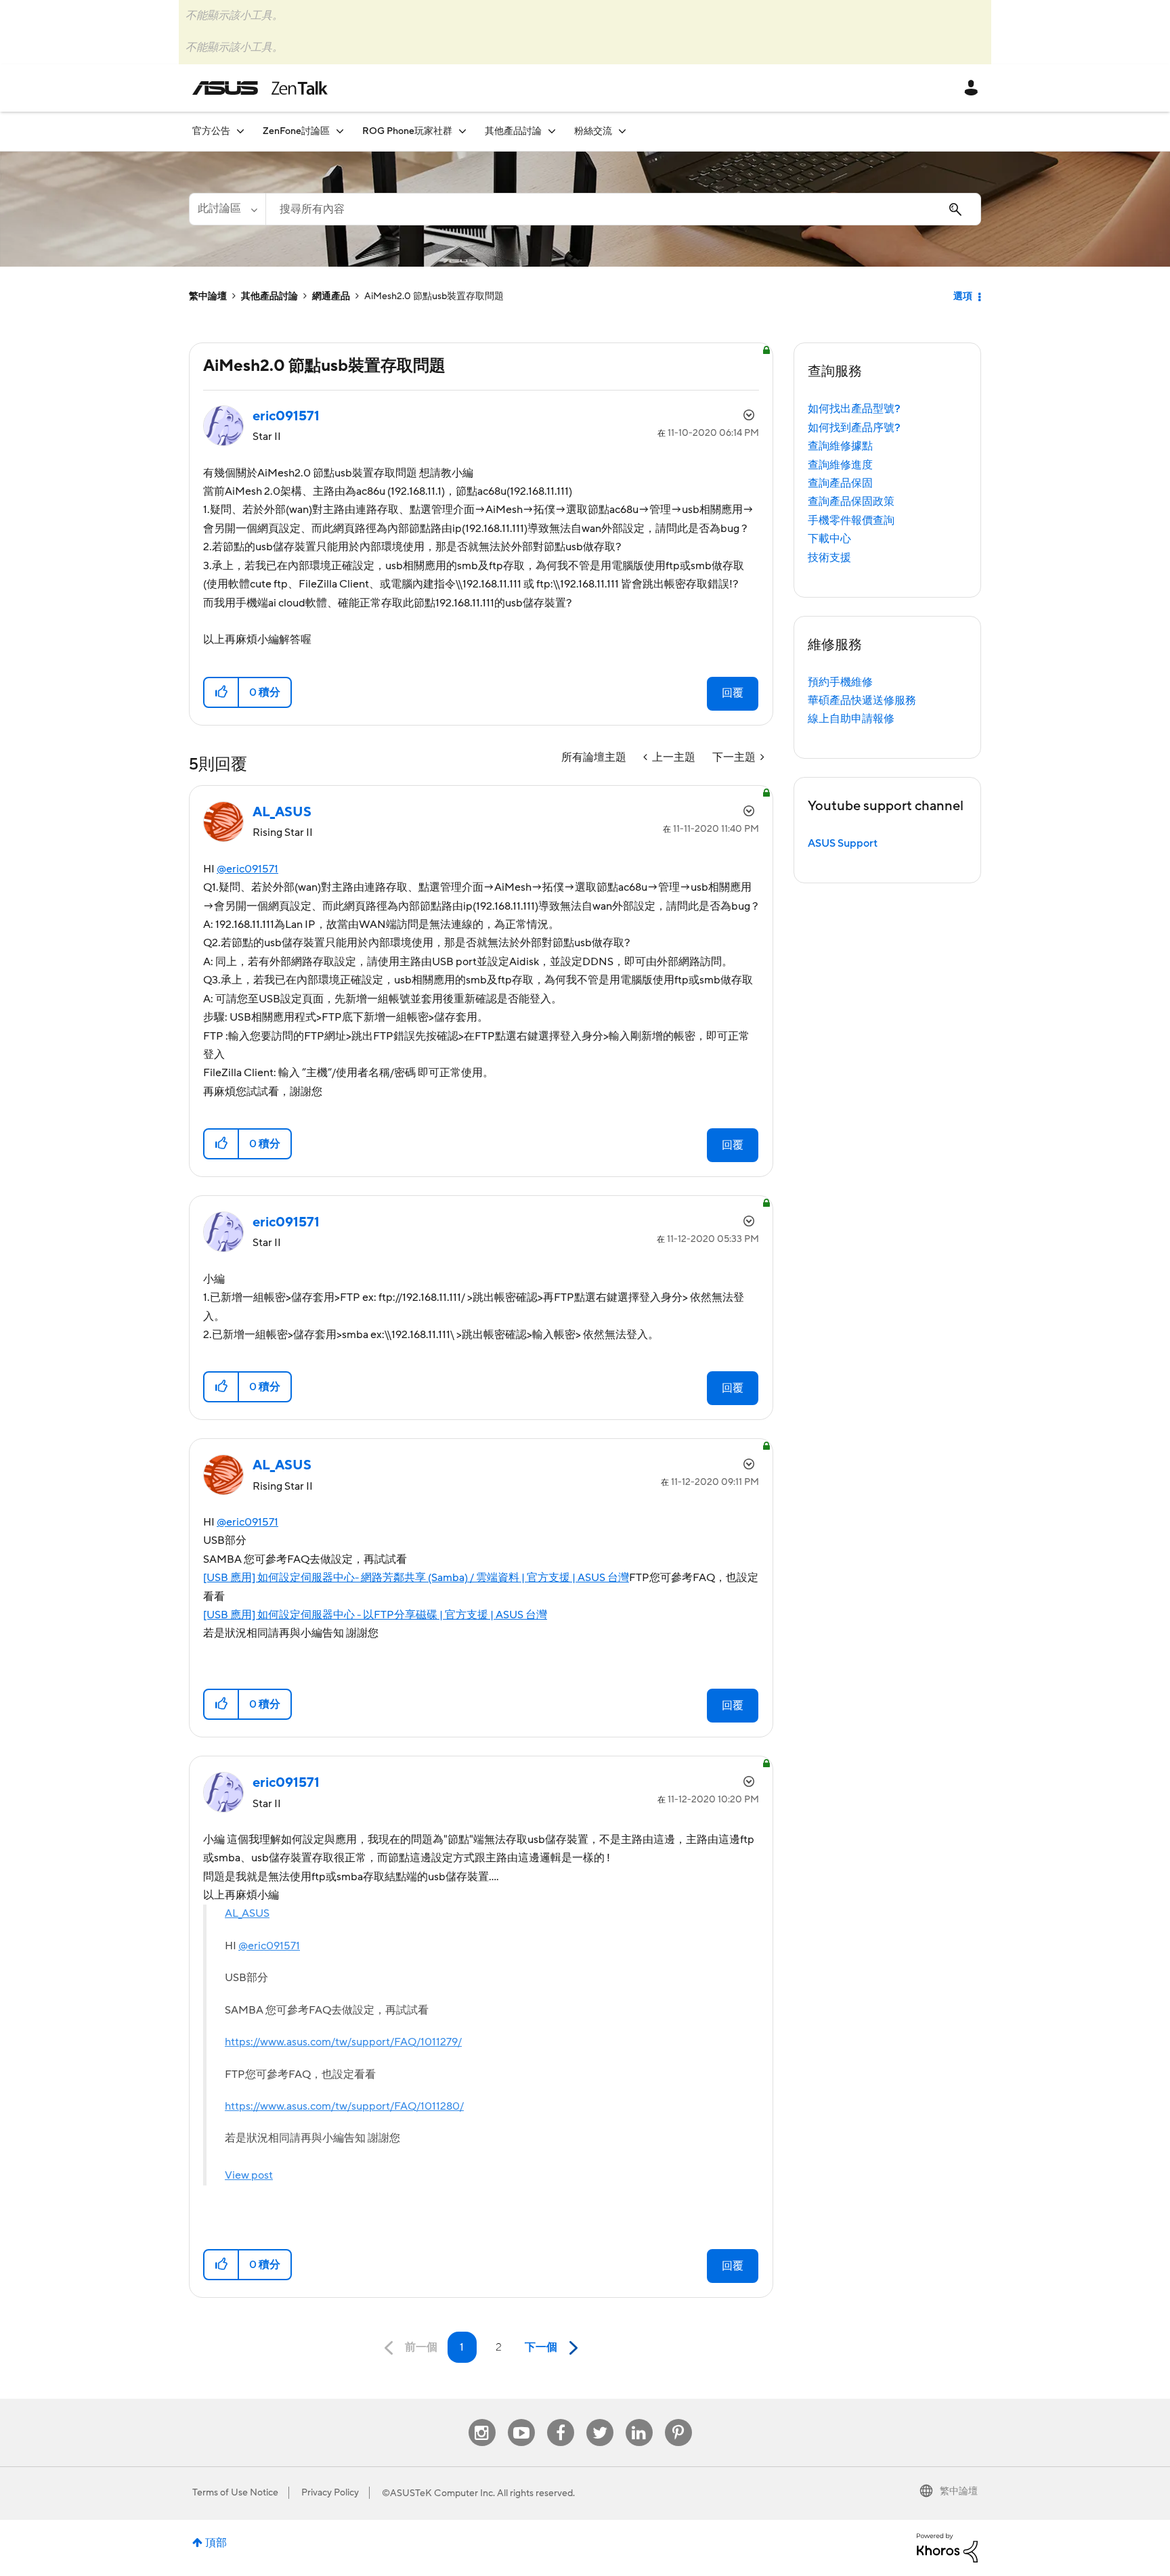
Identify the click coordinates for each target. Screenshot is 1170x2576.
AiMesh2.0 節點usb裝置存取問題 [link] (434, 296)
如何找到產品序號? (854, 428)
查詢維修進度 (840, 465)
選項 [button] (963, 296)
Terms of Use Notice (235, 2493)
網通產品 (331, 296)
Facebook (561, 2419)
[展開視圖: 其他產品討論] (552, 131)
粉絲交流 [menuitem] (593, 131)
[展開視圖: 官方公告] (240, 131)
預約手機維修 (840, 682)
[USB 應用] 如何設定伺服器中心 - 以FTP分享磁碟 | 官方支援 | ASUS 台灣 (375, 1615)
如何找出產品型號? (854, 409)
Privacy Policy (330, 2493)
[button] (222, 692)
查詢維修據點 (840, 446)
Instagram (482, 2419)
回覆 (733, 693)
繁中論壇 (208, 296)
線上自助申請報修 (851, 719)
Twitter (600, 2419)
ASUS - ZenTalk (260, 88)
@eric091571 (247, 869)
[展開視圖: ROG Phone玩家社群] (462, 131)
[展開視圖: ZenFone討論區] (340, 131)
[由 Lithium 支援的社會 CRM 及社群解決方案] (947, 2547)
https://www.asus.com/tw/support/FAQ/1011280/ (344, 2106)
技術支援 (829, 558)
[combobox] (623, 209)
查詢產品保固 (840, 483)
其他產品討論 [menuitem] (513, 131)
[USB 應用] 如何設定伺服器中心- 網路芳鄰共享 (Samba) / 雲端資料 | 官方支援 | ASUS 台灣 (416, 1578)
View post (249, 2175)
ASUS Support (843, 843)
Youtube (521, 2419)
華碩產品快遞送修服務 (862, 701)
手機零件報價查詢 (851, 520)
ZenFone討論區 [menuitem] (296, 131)
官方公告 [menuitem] (211, 131)
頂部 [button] (216, 2543)
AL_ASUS (247, 1913)
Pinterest (678, 2419)
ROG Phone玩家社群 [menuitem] (407, 131)
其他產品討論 (269, 296)
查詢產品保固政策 (851, 502)
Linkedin (639, 2419)
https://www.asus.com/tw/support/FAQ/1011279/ (343, 2042)
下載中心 (829, 539)
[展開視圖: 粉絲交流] (622, 131)
